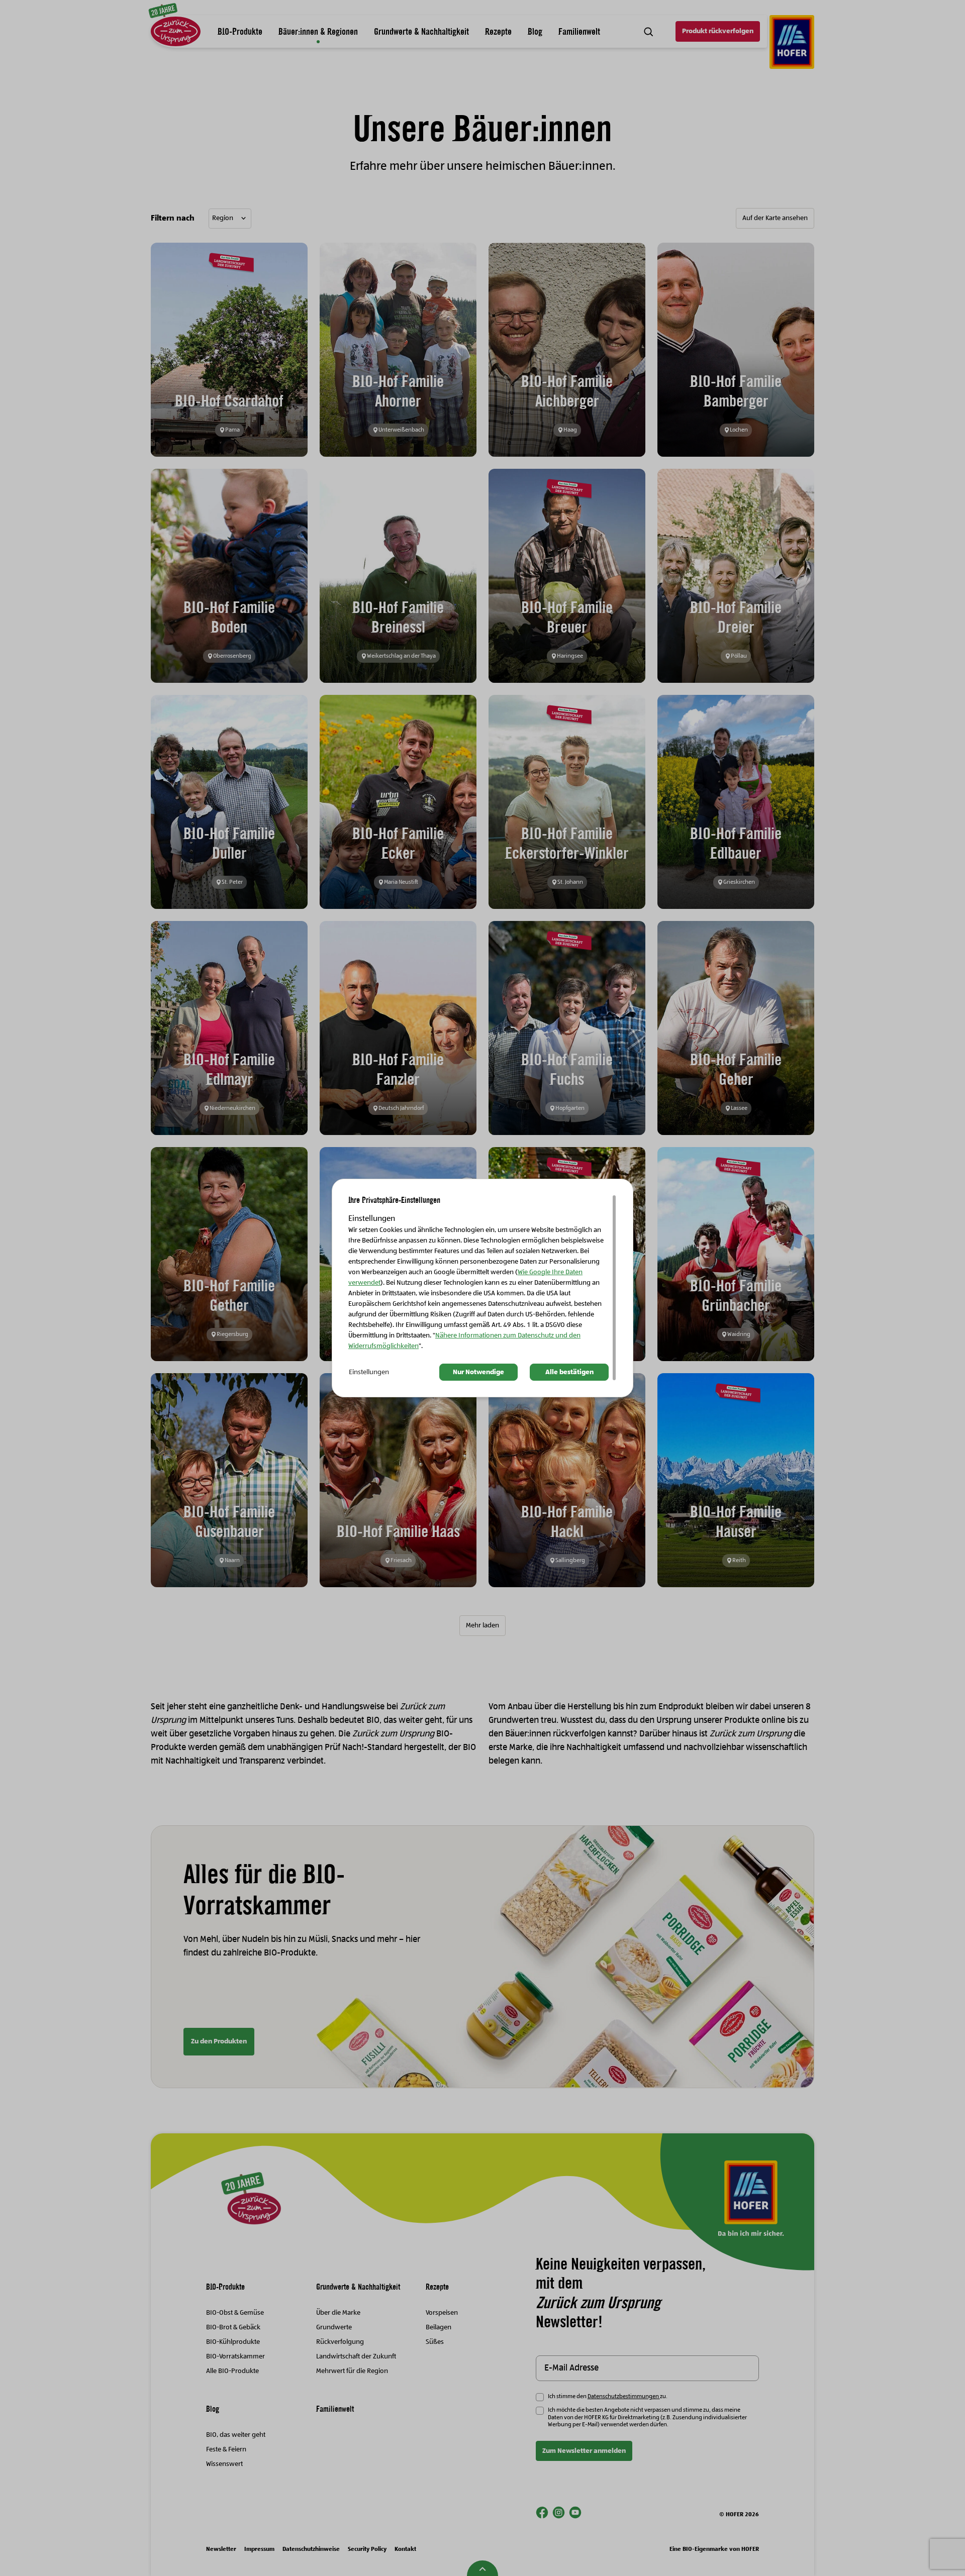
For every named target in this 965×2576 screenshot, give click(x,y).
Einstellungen (369, 1372)
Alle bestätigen (569, 1372)
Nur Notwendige (478, 1372)
